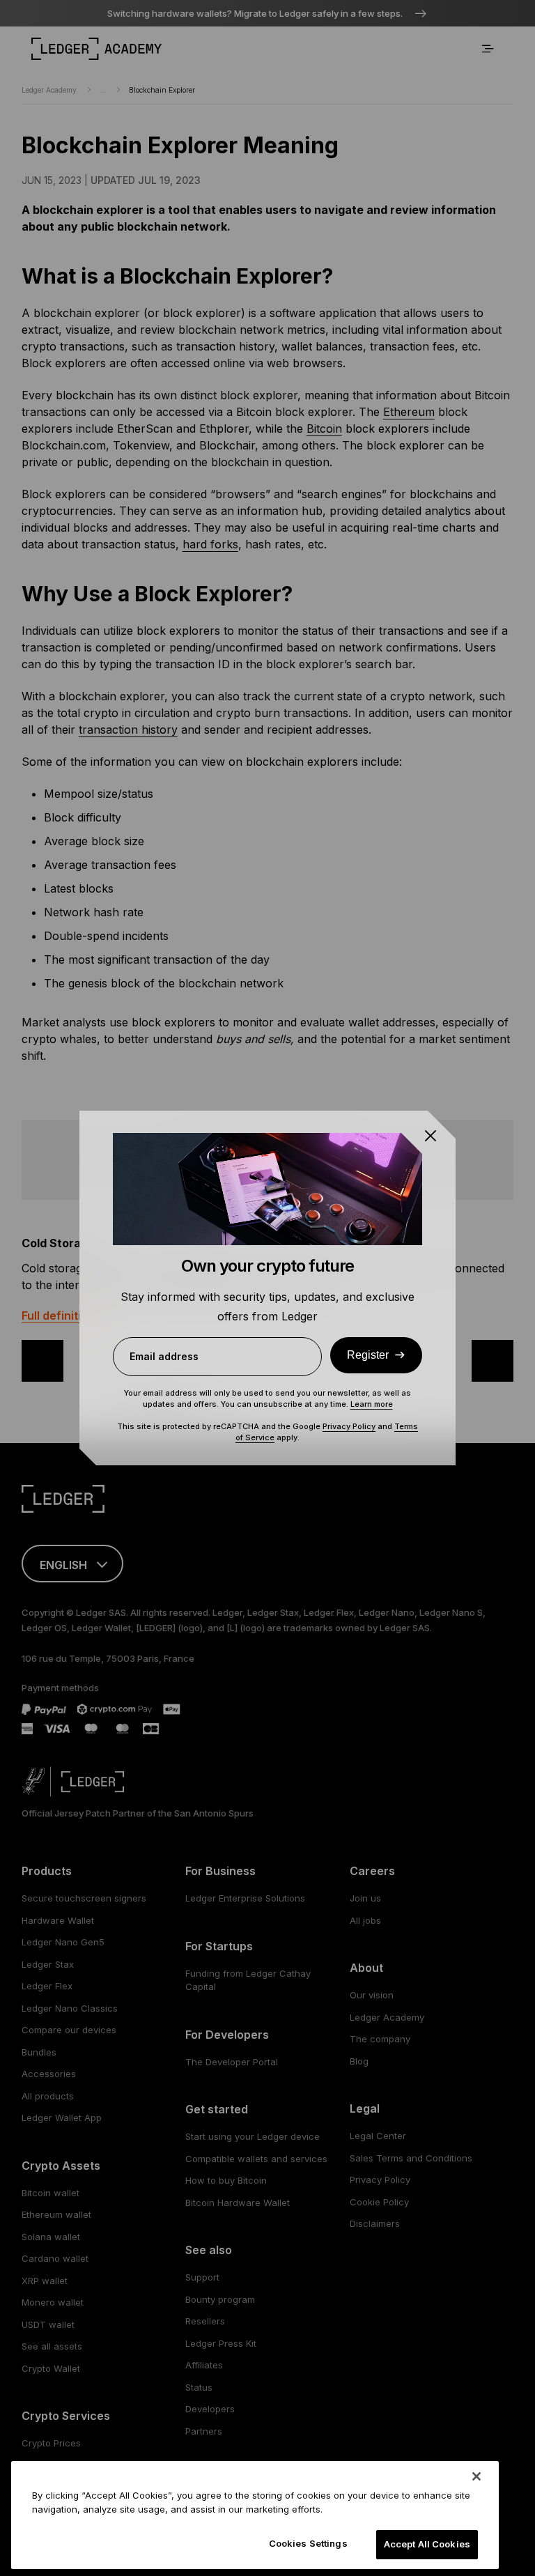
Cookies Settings (308, 2543)
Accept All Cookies (427, 2544)
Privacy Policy (349, 1426)
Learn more (372, 1404)
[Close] (476, 2476)
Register (368, 1355)
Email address (164, 1356)
